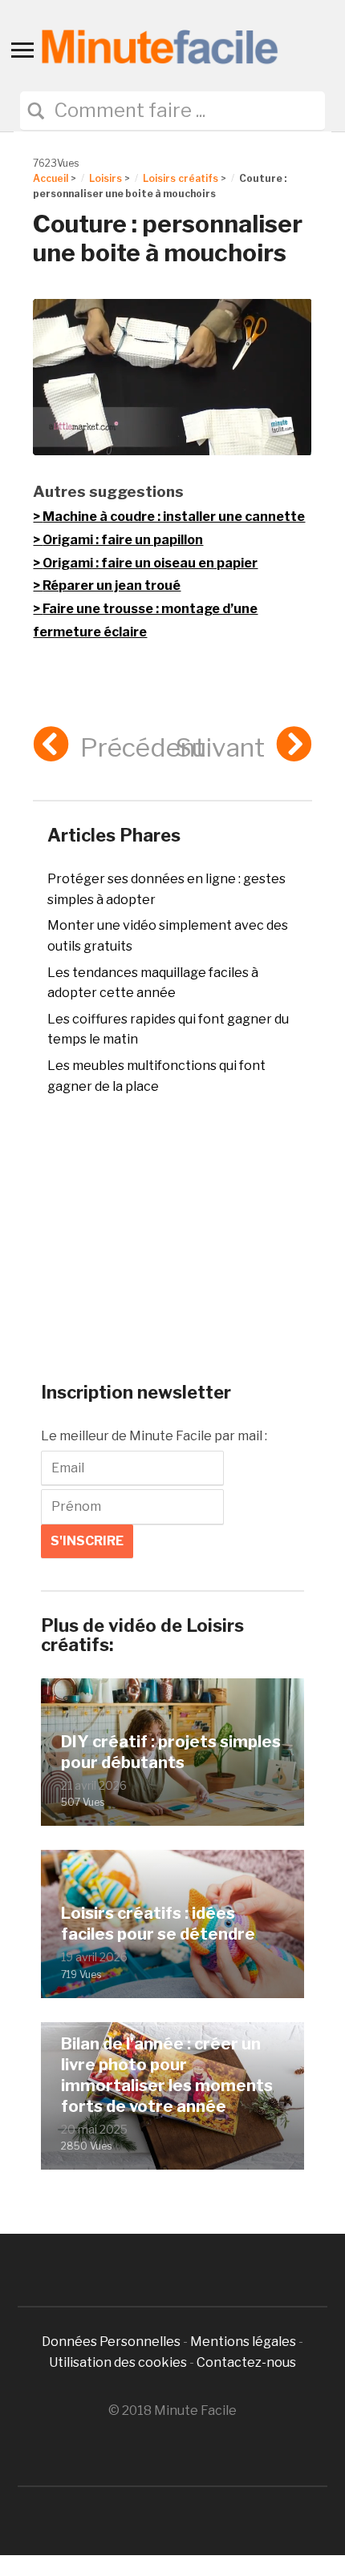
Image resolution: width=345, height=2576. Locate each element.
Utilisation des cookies (118, 2362)
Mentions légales (243, 2342)
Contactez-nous (246, 2362)
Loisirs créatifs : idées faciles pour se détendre (158, 1924)
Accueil (51, 178)
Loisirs (106, 178)
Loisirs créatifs (181, 178)
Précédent (142, 747)
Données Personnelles (112, 2342)
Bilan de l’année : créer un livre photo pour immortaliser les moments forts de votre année (167, 2075)
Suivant (220, 747)
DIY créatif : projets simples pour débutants (171, 1752)
